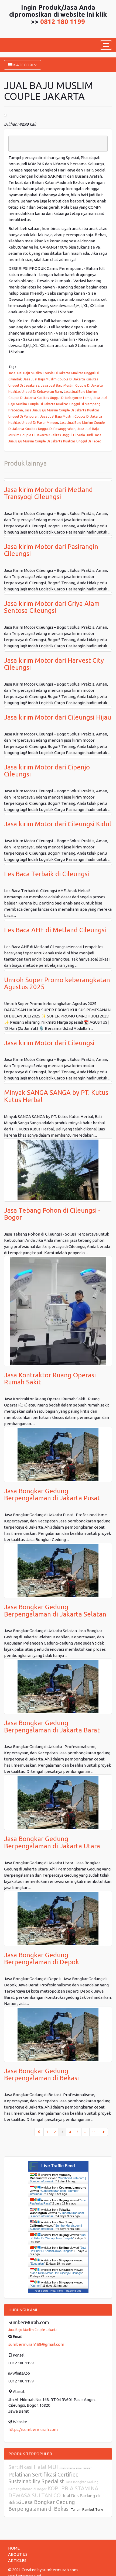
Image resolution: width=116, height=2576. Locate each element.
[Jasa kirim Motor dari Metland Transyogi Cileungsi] (58, 480)
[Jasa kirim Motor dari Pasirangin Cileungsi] (58, 536)
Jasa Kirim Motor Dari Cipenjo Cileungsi (57, 2273)
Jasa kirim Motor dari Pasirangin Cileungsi (51, 550)
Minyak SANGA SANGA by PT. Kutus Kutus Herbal (56, 1096)
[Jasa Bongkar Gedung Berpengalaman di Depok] (58, 1918)
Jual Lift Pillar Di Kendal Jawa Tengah (58, 2249)
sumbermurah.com (60, 2570)
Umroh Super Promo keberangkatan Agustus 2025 (57, 983)
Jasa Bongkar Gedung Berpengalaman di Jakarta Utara (52, 1842)
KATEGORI (23, 65)
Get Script (42, 2291)
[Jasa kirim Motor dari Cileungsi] (58, 1033)
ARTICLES (17, 2560)
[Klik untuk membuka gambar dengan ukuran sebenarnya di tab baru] (5, 115)
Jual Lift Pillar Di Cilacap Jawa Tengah (58, 2237)
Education (37, 2264)
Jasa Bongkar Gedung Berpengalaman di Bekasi (41, 2074)
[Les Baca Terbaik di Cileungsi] (58, 864)
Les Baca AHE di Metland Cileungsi (55, 930)
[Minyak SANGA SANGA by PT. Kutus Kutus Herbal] (58, 1082)
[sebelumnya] (39, 2132)
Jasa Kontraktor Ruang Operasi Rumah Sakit (50, 1379)
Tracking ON (73, 2291)
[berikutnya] (103, 2132)
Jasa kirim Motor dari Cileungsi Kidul (58, 824)
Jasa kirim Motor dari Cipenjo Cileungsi (47, 771)
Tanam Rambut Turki (87, 2510)
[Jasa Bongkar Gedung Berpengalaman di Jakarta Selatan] (58, 1570)
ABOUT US (18, 2554)
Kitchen (36, 2286)
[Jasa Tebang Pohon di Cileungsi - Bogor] (58, 1170)
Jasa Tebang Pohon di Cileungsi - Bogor (52, 1214)
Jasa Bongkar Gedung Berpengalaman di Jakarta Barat (52, 1726)
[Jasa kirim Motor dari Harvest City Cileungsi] (58, 650)
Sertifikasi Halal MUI (34, 2467)
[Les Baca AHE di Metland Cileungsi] (58, 920)
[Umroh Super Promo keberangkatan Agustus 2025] (58, 970)
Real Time (57, 2291)
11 (94, 2132)
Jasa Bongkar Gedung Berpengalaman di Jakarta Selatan (55, 1610)
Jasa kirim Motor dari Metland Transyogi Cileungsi (48, 493)
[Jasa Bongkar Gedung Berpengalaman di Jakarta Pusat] (58, 1454)
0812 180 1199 (63, 22)
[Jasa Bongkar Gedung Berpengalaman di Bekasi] (58, 2034)
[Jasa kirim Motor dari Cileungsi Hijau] (58, 707)
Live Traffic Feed (58, 2166)
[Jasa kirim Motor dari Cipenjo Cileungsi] (58, 757)
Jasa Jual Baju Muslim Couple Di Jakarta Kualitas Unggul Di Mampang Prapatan (58, 404)
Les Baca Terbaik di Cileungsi (47, 874)
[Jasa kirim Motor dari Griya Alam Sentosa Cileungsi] (58, 593)
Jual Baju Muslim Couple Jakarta (33, 2330)
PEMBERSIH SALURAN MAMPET (76, 2468)
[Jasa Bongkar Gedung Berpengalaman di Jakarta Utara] (58, 1802)
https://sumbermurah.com (33, 2429)
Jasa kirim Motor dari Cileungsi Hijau (58, 717)
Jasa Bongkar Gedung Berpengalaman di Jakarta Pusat (52, 1495)
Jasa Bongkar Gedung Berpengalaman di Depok (42, 1958)
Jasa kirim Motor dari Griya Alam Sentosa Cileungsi (52, 607)
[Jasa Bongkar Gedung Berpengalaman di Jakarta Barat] (58, 1686)
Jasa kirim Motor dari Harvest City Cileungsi (54, 664)
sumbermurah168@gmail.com (36, 2344)
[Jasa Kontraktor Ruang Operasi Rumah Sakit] (58, 1311)
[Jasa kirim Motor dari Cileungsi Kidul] (58, 814)
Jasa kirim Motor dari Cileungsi (49, 1043)
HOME (14, 2548)
